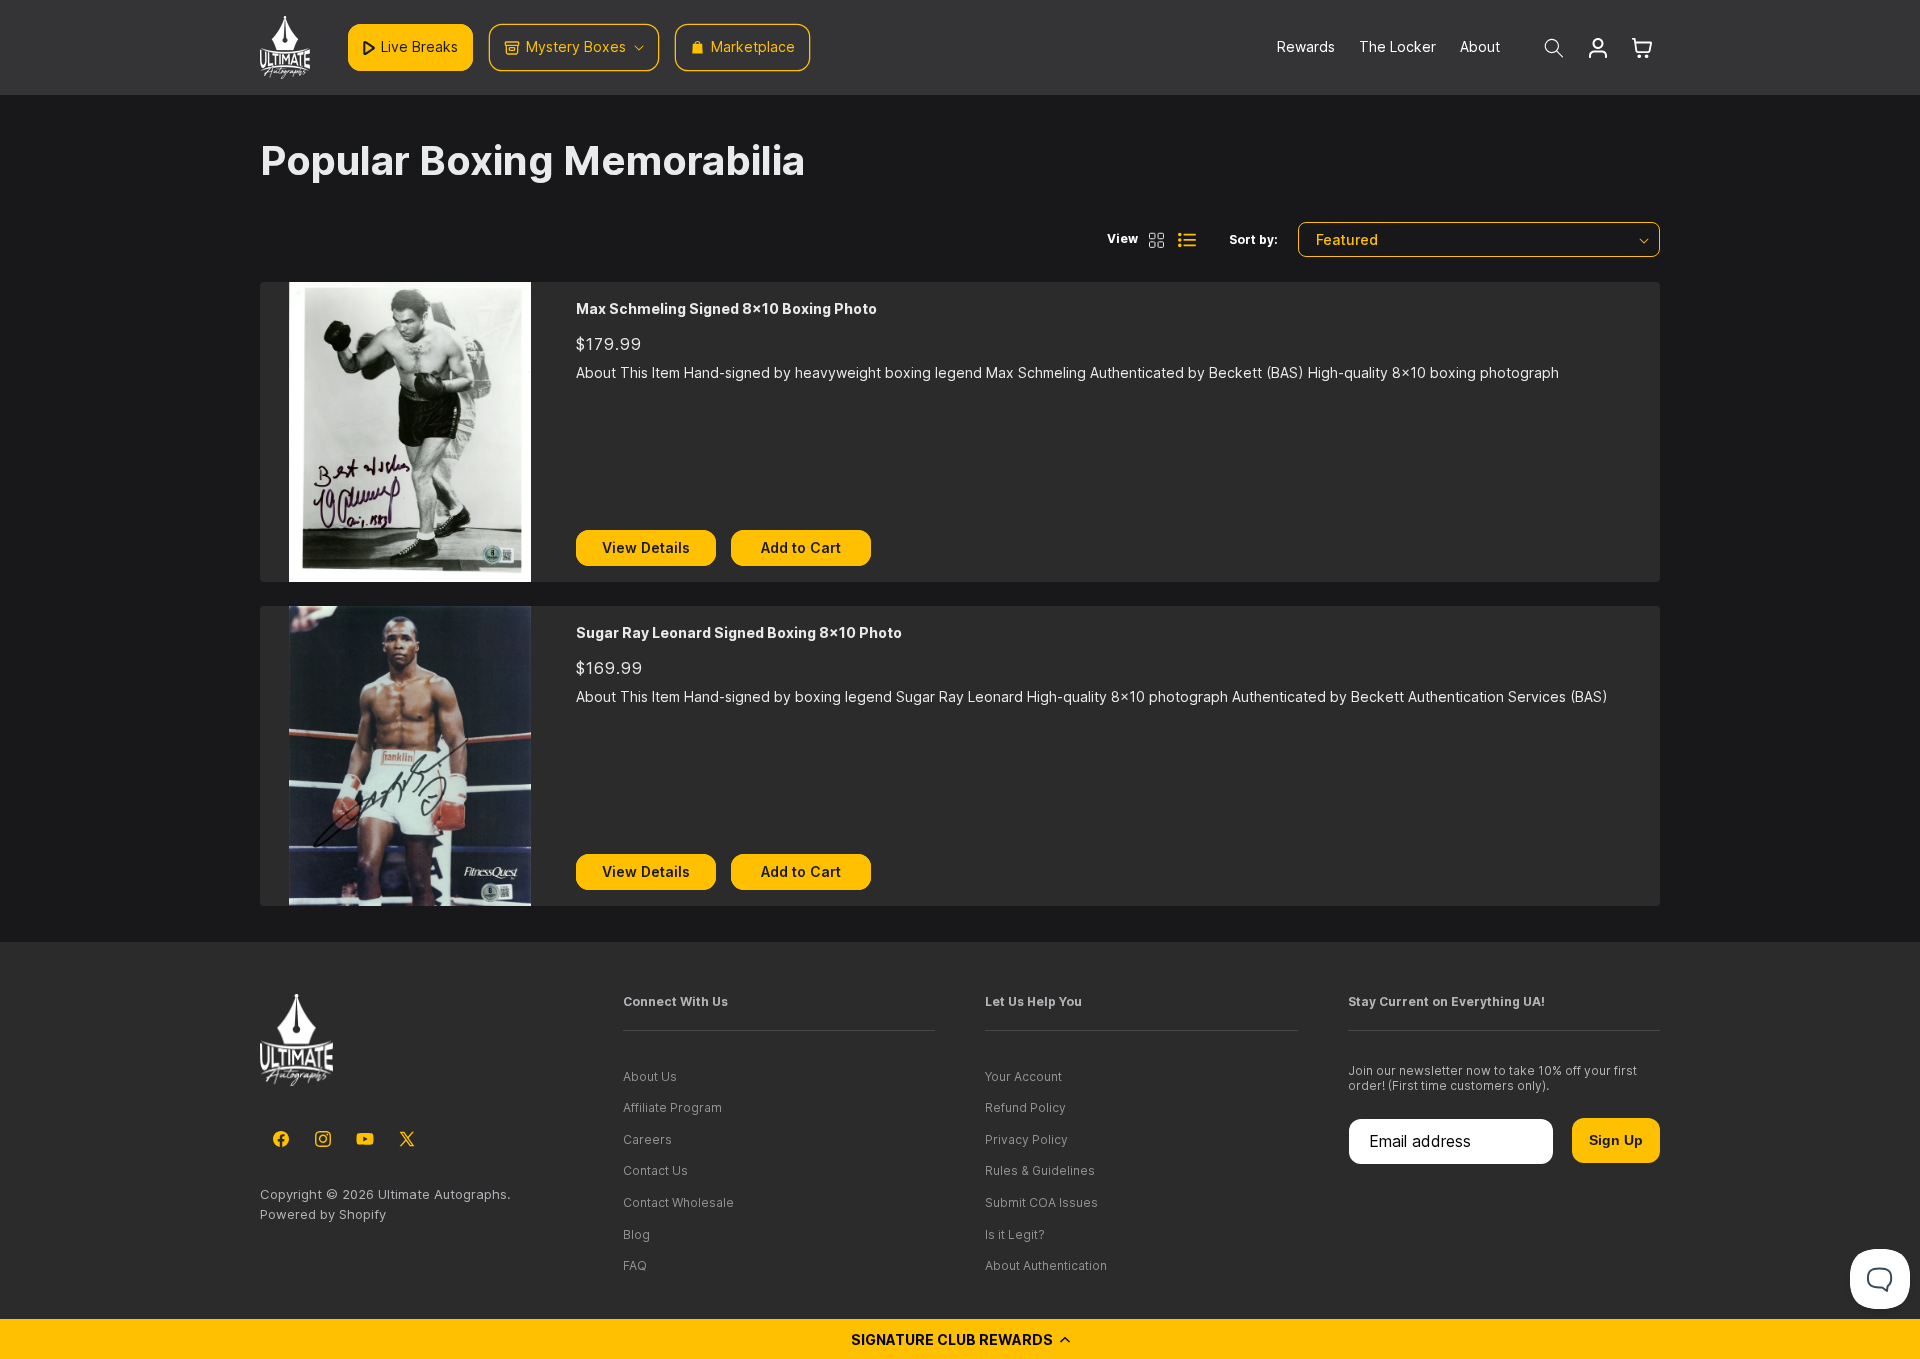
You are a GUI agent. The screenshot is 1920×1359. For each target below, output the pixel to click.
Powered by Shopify (323, 1214)
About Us (650, 1076)
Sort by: (1253, 239)
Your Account (1023, 1076)
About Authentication (1046, 1265)
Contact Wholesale (678, 1202)
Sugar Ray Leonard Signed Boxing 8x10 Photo (739, 632)
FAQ (635, 1265)
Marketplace (753, 46)
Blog (636, 1234)
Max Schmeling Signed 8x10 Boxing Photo (726, 308)
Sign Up (1616, 1140)
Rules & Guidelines (1040, 1170)
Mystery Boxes (576, 46)
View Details (646, 547)
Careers (647, 1139)
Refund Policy (1025, 1107)
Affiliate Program (672, 1107)
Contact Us (655, 1170)
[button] (960, 1339)
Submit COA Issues (1041, 1202)
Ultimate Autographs (442, 1194)
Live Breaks (419, 46)
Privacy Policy (1026, 1139)
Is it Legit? (1015, 1234)
